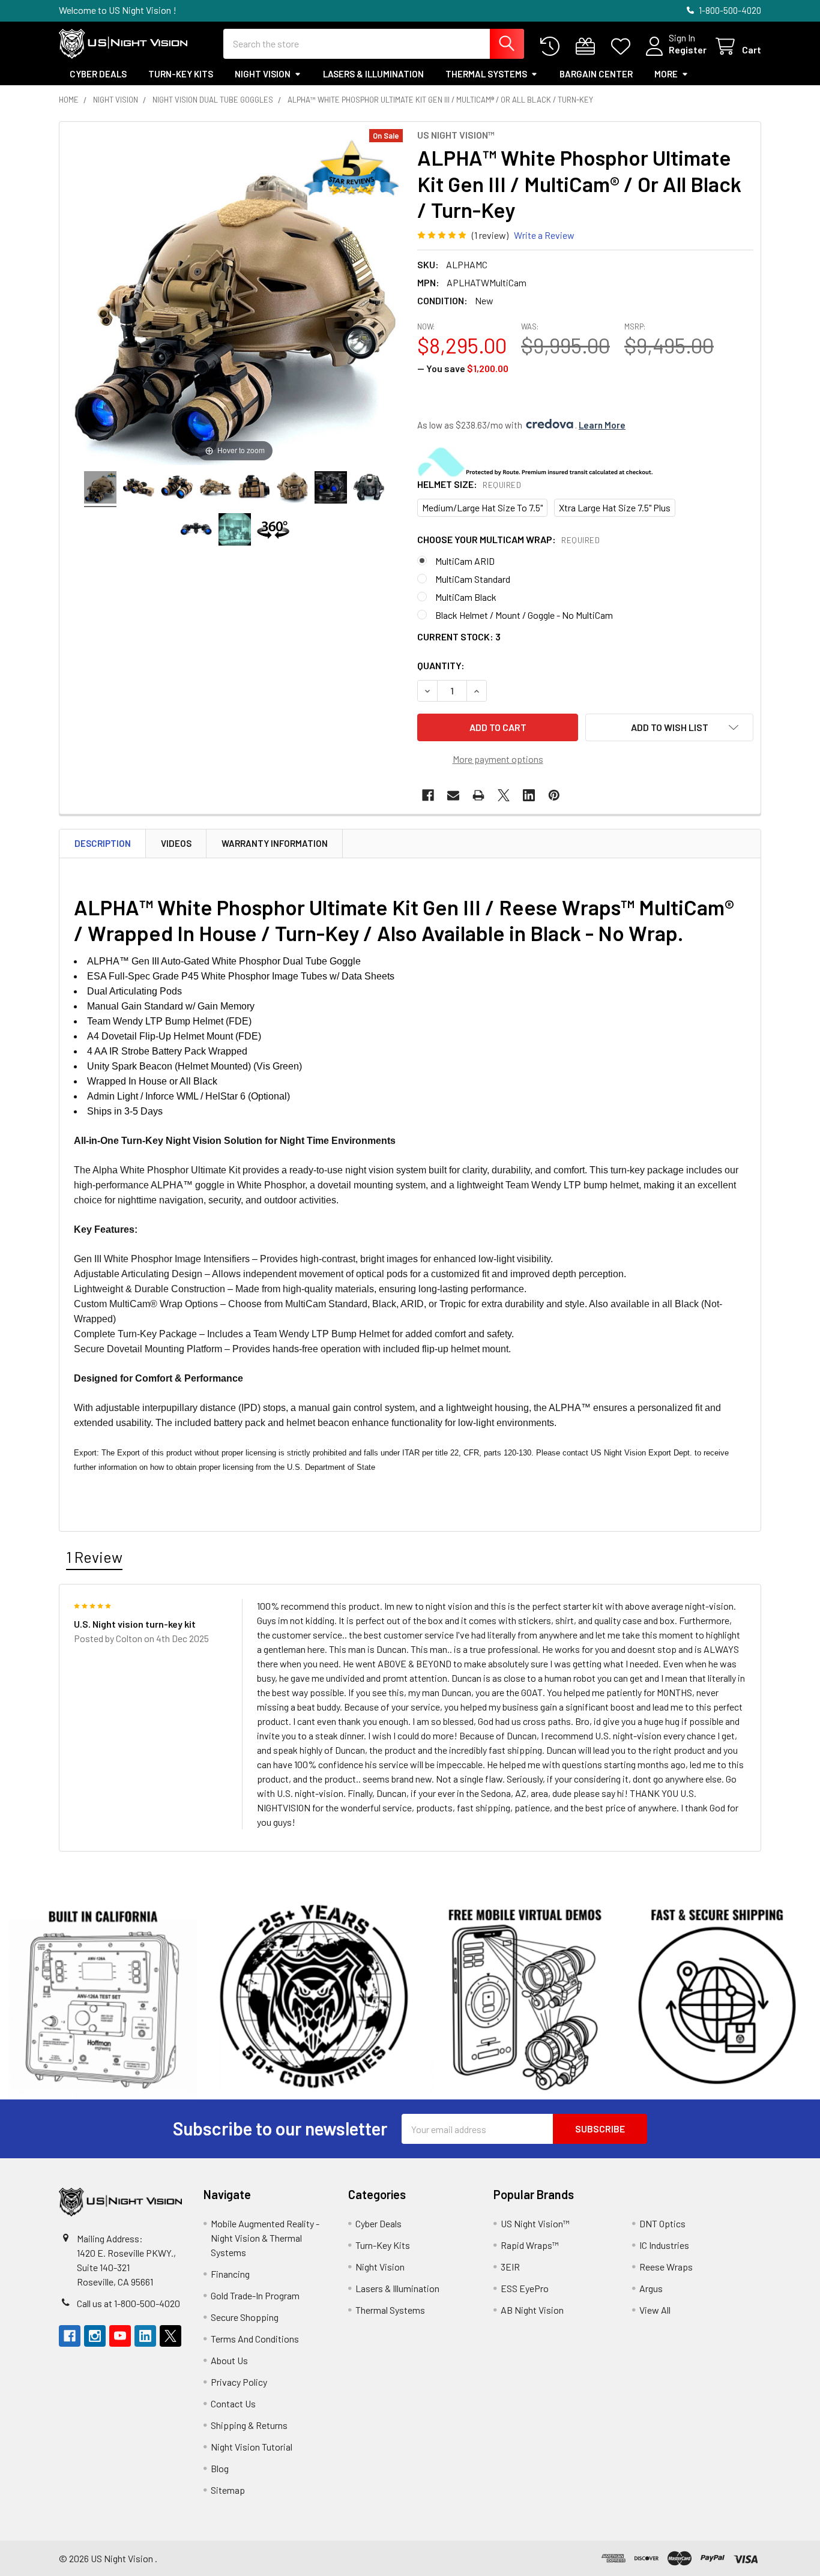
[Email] (453, 795)
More (666, 74)
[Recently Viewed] (553, 47)
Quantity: (441, 665)
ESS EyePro (525, 2288)
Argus (651, 2288)
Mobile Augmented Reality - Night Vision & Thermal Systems (265, 2238)
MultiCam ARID (465, 561)
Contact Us (233, 2403)
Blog (220, 2468)
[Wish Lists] (623, 47)
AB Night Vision (532, 2310)
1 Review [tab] (94, 1557)
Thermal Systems (486, 74)
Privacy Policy (239, 2382)
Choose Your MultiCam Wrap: (508, 539)
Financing (230, 2274)
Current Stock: (459, 636)
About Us (229, 2360)
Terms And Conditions (255, 2339)
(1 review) (490, 235)
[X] (504, 795)
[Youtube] (120, 2336)
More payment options (498, 759)
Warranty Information (275, 843)
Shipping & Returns (249, 2425)
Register (688, 50)
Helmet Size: (469, 484)
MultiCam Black (466, 597)
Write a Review (544, 235)
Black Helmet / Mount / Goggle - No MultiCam (524, 615)
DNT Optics (662, 2223)
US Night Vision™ (535, 2223)
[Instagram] (95, 2336)
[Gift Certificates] (588, 47)
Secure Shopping (245, 2317)
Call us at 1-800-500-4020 (128, 2303)
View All (655, 2310)
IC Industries (664, 2245)
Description (103, 843)
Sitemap (228, 2490)
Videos (176, 843)
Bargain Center (596, 74)
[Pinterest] (554, 795)
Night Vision (263, 74)
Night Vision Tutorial (252, 2447)
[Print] (478, 795)
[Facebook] (428, 795)
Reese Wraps (666, 2267)
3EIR (510, 2267)
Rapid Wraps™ (530, 2245)
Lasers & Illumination (373, 74)
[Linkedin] (529, 795)
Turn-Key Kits (181, 74)
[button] (669, 727)
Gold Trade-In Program (255, 2295)
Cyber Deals (98, 74)
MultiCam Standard (473, 579)
